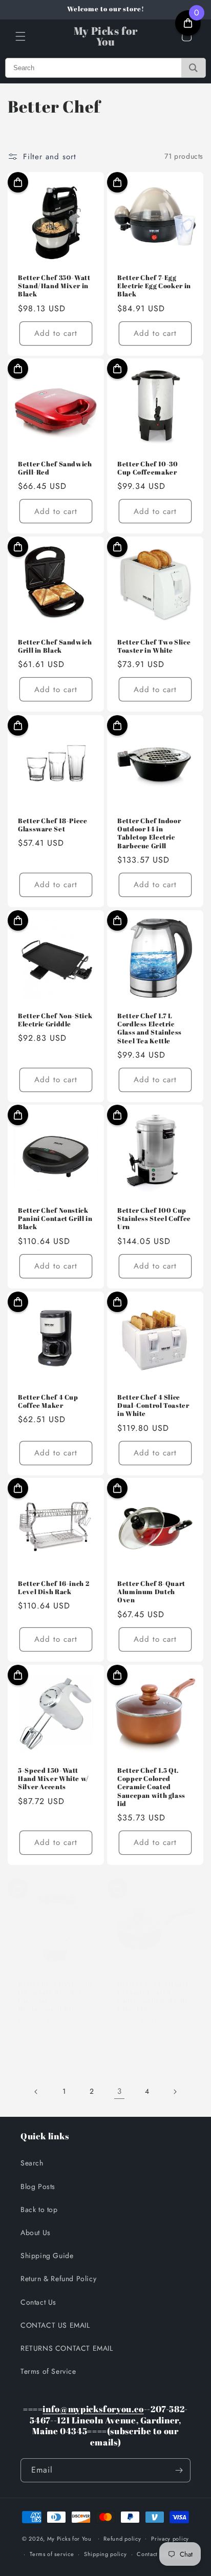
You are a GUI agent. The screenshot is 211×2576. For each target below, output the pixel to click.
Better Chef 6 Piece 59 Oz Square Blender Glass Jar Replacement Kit (55, 1997)
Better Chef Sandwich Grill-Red (55, 468)
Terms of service (52, 2554)
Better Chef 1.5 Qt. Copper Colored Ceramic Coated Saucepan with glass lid (151, 1787)
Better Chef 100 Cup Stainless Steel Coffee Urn (154, 1219)
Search (32, 2163)
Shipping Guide (47, 2256)
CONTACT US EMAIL (55, 2325)
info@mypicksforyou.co (93, 2409)
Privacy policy (170, 2539)
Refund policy (122, 2539)
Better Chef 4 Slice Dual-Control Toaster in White (153, 1406)
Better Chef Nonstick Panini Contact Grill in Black (55, 1219)
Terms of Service (48, 2371)
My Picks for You (69, 2538)
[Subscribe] (179, 2470)
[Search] (193, 68)
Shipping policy (105, 2554)
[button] (20, 36)
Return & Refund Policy (58, 2279)
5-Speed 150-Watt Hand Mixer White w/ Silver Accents (54, 1779)
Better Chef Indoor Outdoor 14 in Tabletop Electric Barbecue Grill (149, 834)
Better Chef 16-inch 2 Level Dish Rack (54, 1588)
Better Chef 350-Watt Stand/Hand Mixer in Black (54, 286)
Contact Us (38, 2302)
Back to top (39, 2209)
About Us (36, 2232)
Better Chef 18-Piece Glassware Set (53, 825)
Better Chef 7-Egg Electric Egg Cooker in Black (154, 286)
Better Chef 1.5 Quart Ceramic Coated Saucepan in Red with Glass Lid (154, 1997)
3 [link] (120, 2091)
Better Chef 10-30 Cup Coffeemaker (148, 468)
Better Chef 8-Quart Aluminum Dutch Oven (151, 1592)
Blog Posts (38, 2186)
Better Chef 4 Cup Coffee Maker (48, 1402)
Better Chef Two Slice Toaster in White (154, 647)
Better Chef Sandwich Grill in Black (55, 647)
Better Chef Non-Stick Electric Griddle (55, 1020)
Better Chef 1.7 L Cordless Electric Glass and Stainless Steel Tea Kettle (150, 1029)
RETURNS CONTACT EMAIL (67, 2348)
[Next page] (175, 2092)
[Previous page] (36, 2092)
